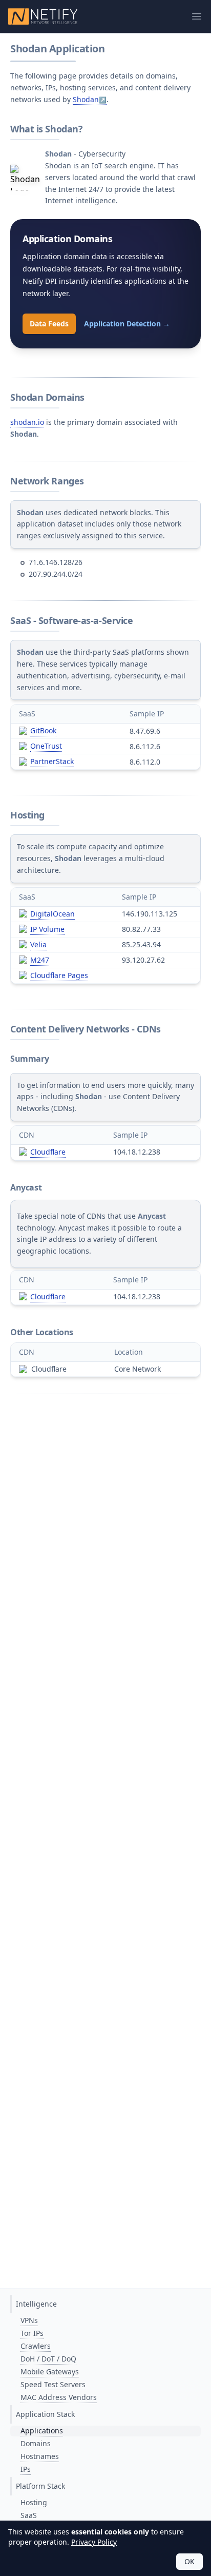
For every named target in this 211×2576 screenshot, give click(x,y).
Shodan (86, 99)
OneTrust (46, 746)
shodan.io (27, 422)
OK (189, 2561)
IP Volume (47, 929)
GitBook (43, 730)
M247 (40, 960)
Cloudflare (48, 1152)
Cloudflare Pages (59, 975)
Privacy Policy (94, 2542)
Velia (38, 944)
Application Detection (127, 324)
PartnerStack (52, 761)
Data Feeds (49, 324)
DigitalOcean (52, 914)
